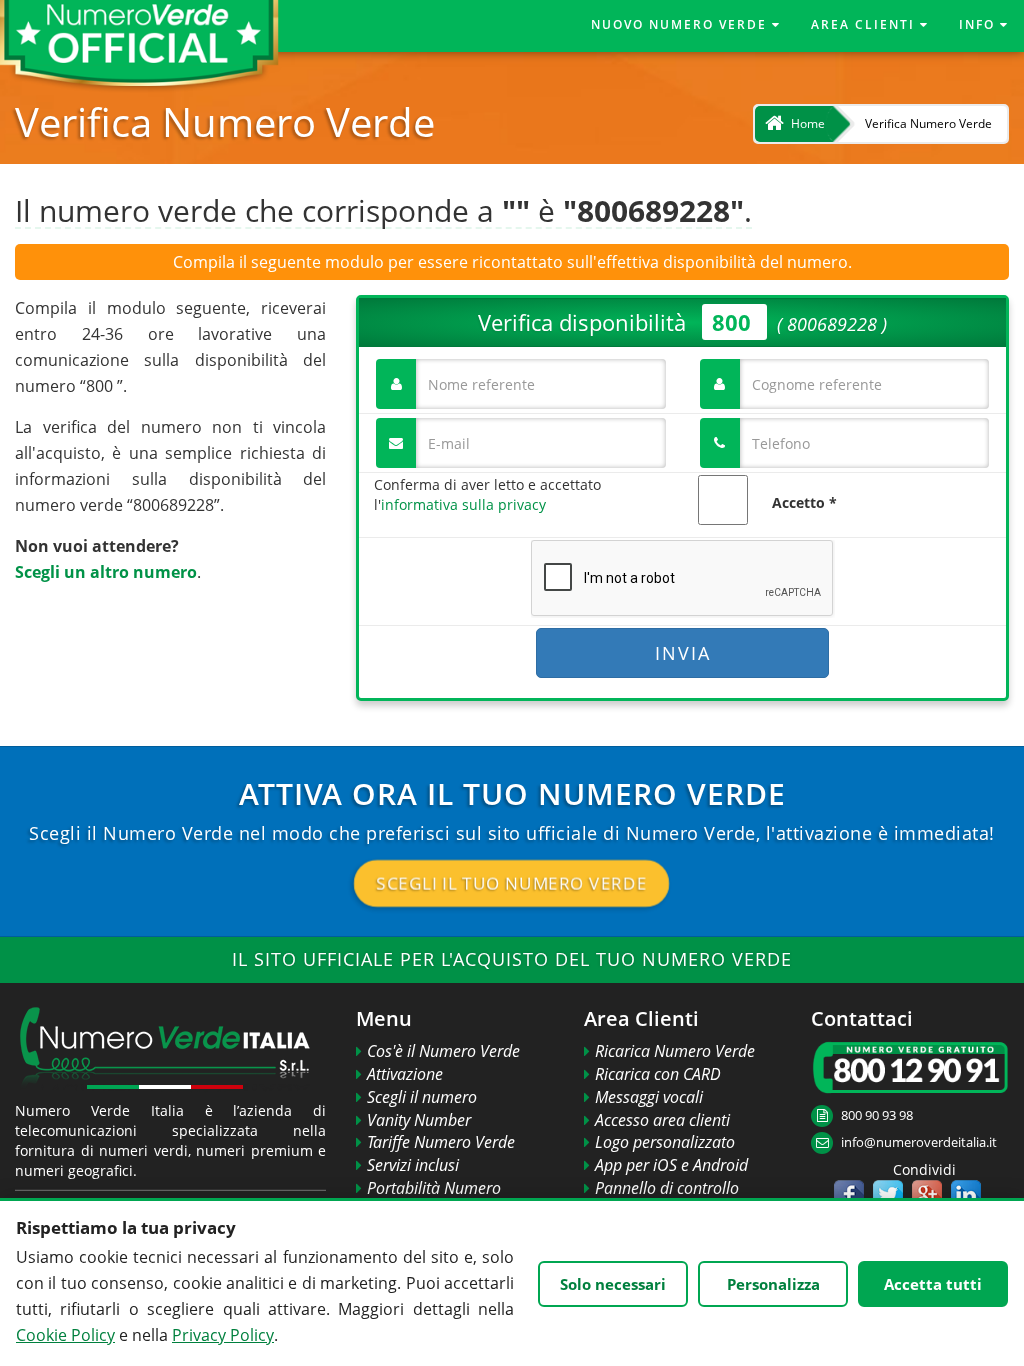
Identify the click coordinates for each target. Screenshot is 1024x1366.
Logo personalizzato (665, 1142)
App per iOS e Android (671, 1165)
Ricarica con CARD (658, 1074)
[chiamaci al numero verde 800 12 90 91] (910, 1068)
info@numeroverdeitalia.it (919, 1142)
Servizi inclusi (413, 1165)
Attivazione (405, 1074)
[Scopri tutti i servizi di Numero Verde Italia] (170, 1051)
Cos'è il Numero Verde (443, 1051)
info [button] (979, 24)
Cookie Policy (65, 1335)
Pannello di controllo (667, 1188)
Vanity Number (419, 1120)
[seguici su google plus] (927, 1196)
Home (808, 123)
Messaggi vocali (649, 1097)
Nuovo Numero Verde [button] (681, 24)
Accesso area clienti (662, 1120)
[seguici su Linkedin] (966, 1196)
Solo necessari (613, 1284)
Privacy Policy (223, 1335)
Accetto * (804, 502)
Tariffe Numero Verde (441, 1142)
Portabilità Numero (434, 1188)
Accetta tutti (933, 1284)
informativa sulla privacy (463, 504)
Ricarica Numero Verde (675, 1051)
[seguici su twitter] (888, 1196)
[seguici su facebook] (849, 1196)
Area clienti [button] (865, 24)
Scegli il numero (422, 1097)
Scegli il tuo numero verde (512, 883)
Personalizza (773, 1284)
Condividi (908, 1169)
